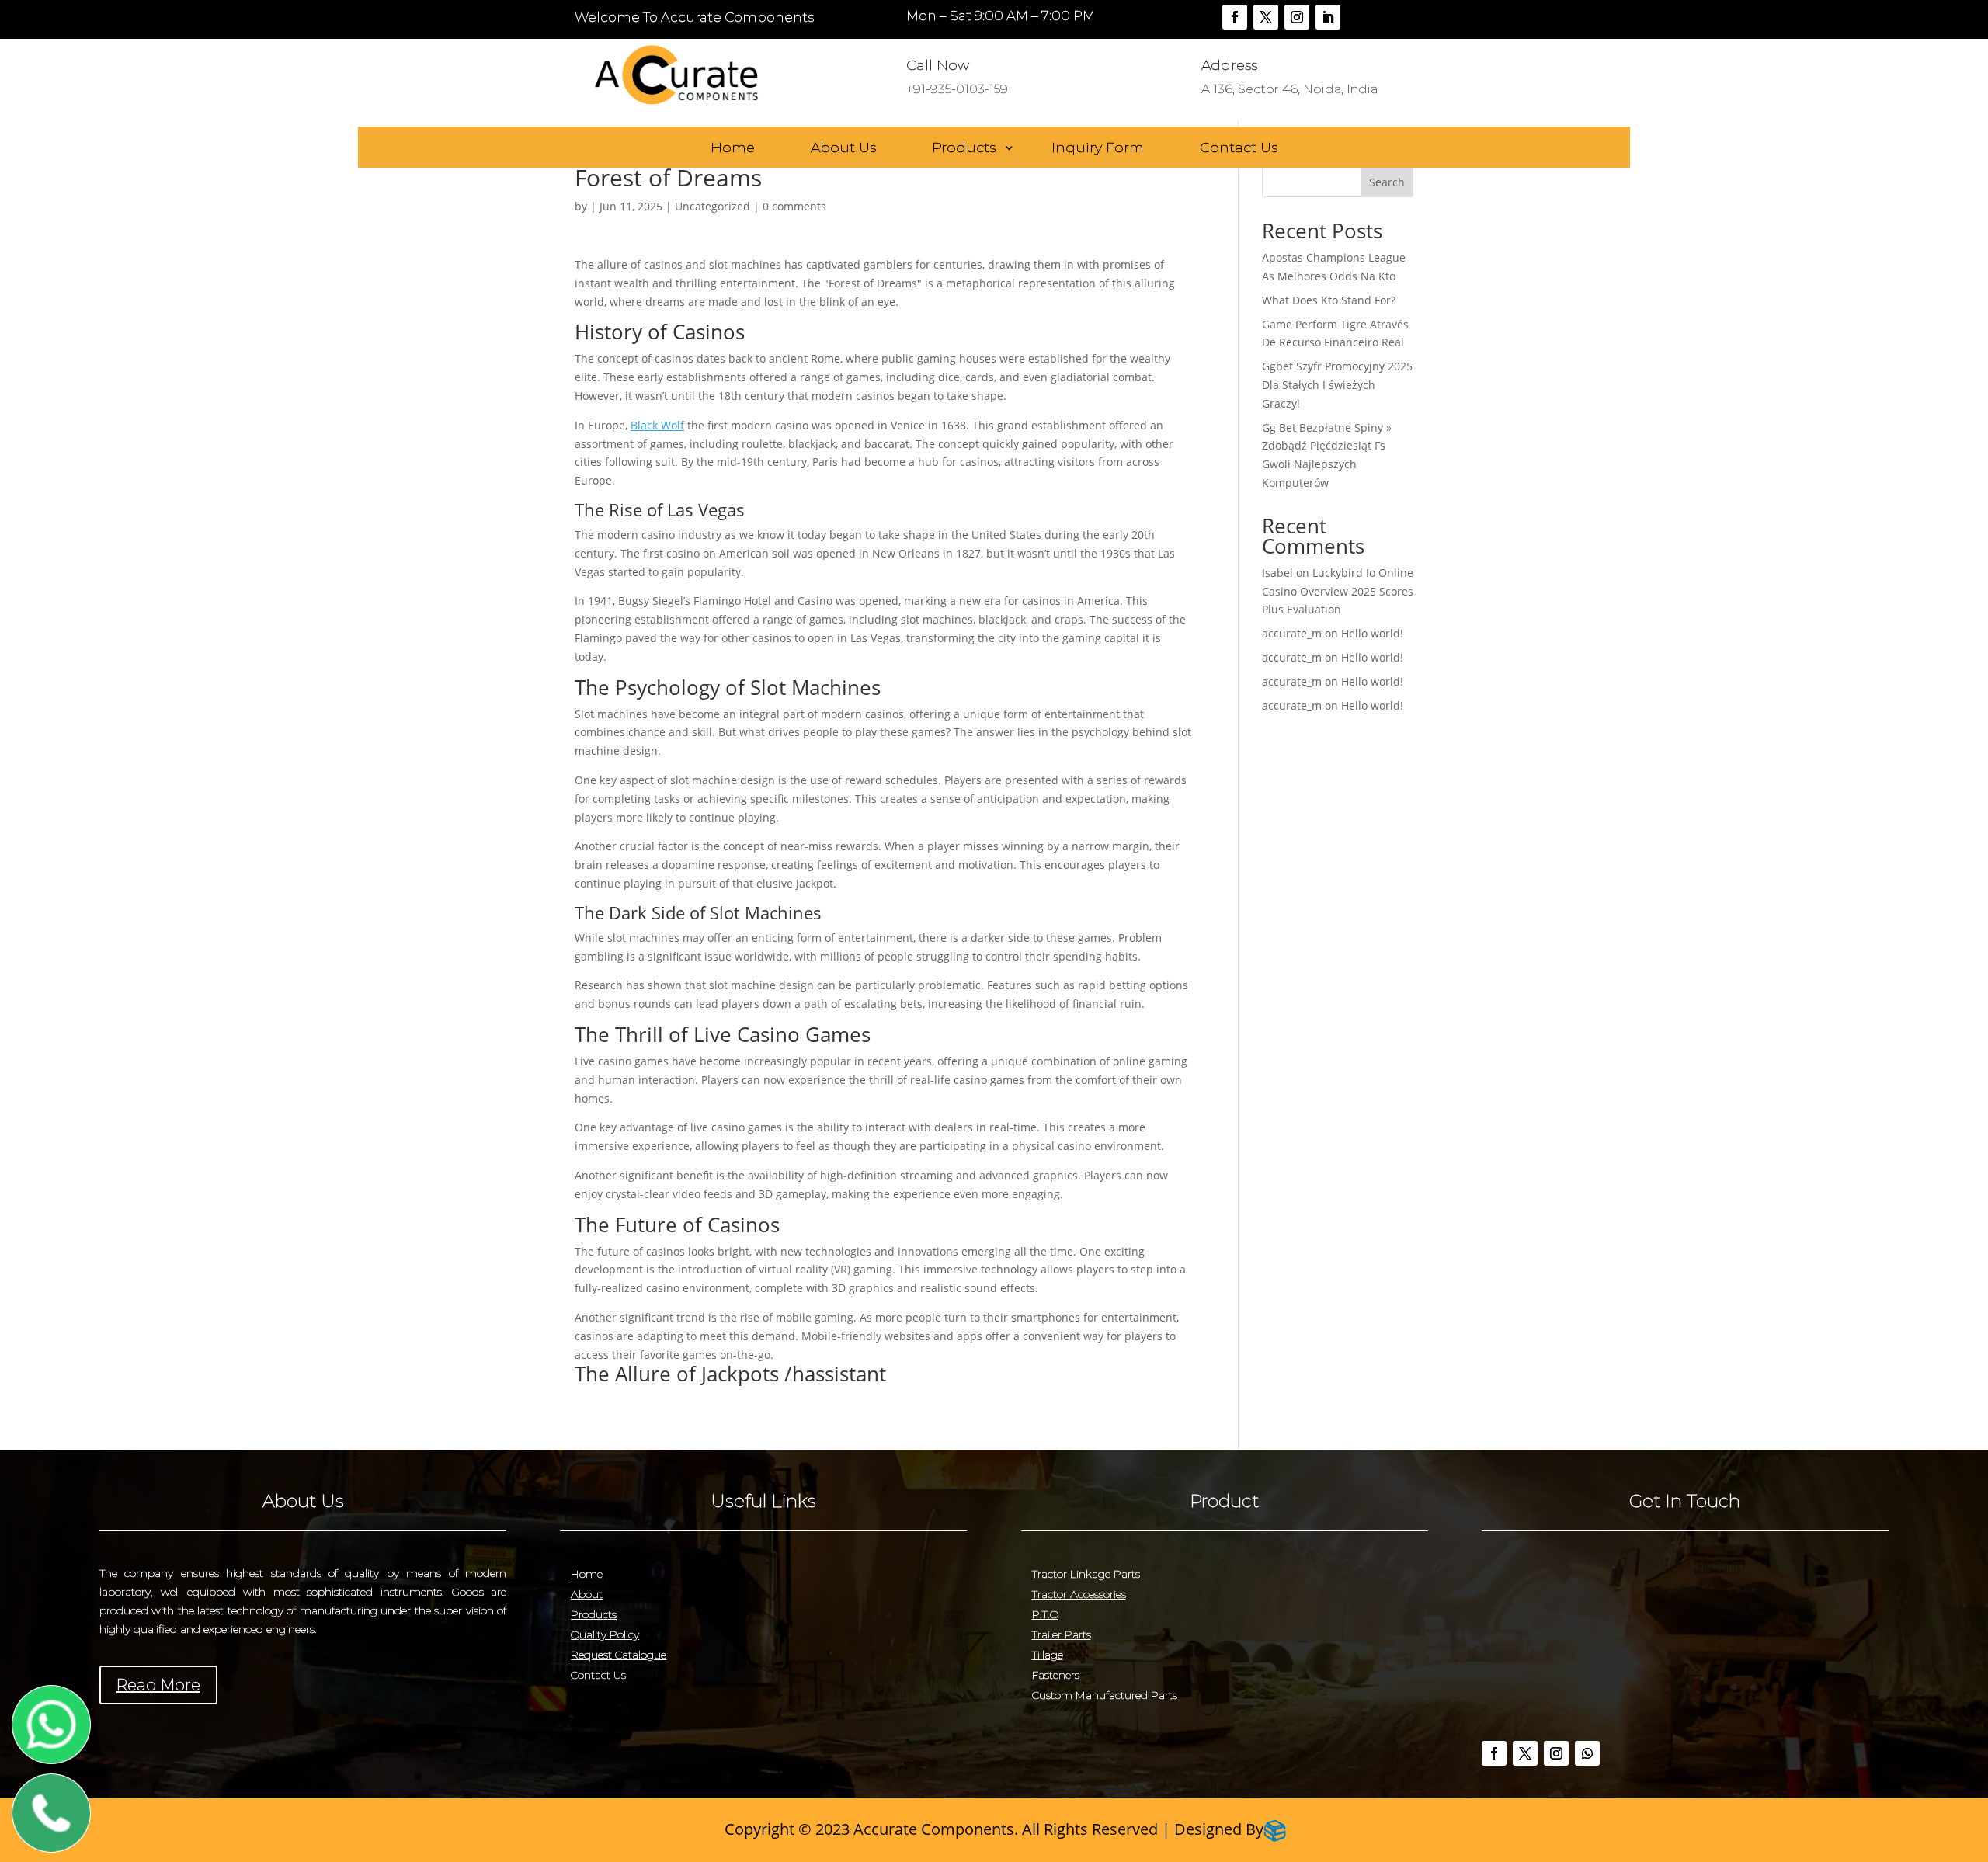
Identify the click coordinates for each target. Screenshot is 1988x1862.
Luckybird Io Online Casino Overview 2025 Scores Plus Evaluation (1338, 591)
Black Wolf (657, 425)
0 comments (794, 206)
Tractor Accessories (1079, 1594)
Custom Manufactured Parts (1105, 1695)
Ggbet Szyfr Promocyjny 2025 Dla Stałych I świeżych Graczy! (1337, 385)
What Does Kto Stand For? (1329, 300)
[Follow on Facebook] (1235, 17)
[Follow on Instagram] (1297, 17)
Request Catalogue (619, 1655)
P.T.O (1045, 1614)
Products (964, 148)
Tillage (1048, 1655)
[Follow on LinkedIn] (1328, 17)
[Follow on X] (1266, 17)
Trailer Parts (1062, 1634)
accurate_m (1292, 633)
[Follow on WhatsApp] (1587, 1753)
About (587, 1594)
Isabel (1277, 573)
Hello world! (1372, 633)
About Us (843, 148)
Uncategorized (712, 206)
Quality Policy (605, 1634)
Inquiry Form (1098, 148)
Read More (158, 1685)
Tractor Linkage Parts (1086, 1574)
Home (733, 148)
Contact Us (1239, 148)
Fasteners (1056, 1675)
